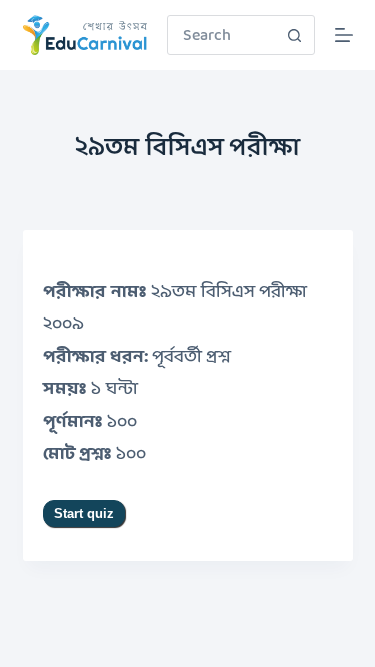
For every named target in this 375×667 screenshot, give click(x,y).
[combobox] (222, 35)
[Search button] (295, 35)
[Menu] (344, 35)
